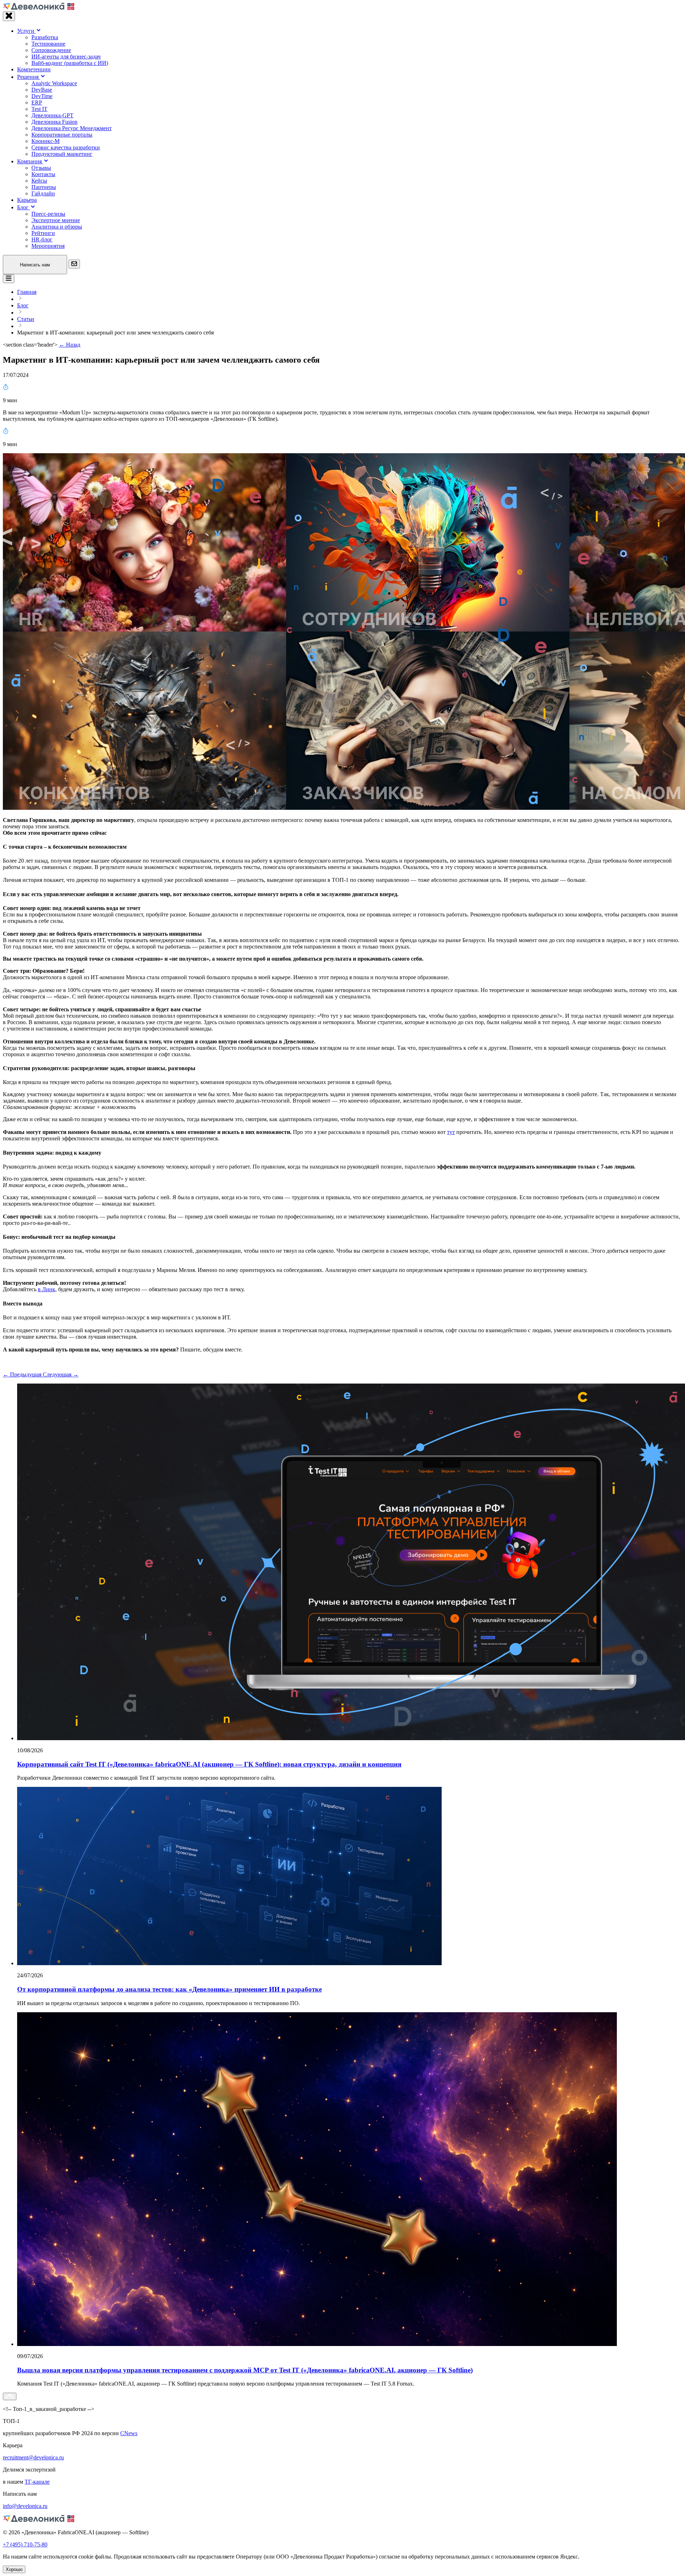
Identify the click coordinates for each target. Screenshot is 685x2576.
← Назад (70, 345)
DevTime (42, 96)
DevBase (42, 90)
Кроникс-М (45, 141)
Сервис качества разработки (66, 147)
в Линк (47, 1289)
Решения (29, 77)
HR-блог (42, 239)
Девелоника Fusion (54, 122)
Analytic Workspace (54, 83)
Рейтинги (43, 233)
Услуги (26, 31)
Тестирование (48, 44)
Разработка (45, 37)
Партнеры (44, 187)
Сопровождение (51, 50)
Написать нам (35, 265)
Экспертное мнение (56, 220)
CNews (129, 2433)
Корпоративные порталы (62, 135)
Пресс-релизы (48, 214)
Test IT (39, 109)
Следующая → (61, 1374)
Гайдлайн (43, 193)
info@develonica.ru (25, 2506)
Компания (30, 161)
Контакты (43, 174)
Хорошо (14, 2569)
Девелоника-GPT (52, 115)
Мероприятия (48, 246)
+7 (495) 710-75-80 (25, 2544)
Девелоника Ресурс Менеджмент (72, 128)
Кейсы (39, 181)
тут (451, 1132)
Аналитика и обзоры (57, 227)
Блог (24, 207)
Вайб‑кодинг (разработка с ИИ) (70, 63)
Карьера (27, 200)
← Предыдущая (23, 1374)
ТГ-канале (37, 2482)
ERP (37, 103)
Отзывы (41, 168)
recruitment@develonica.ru (33, 2457)
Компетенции (34, 69)
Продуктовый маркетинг (62, 154)
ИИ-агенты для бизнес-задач (66, 57)
